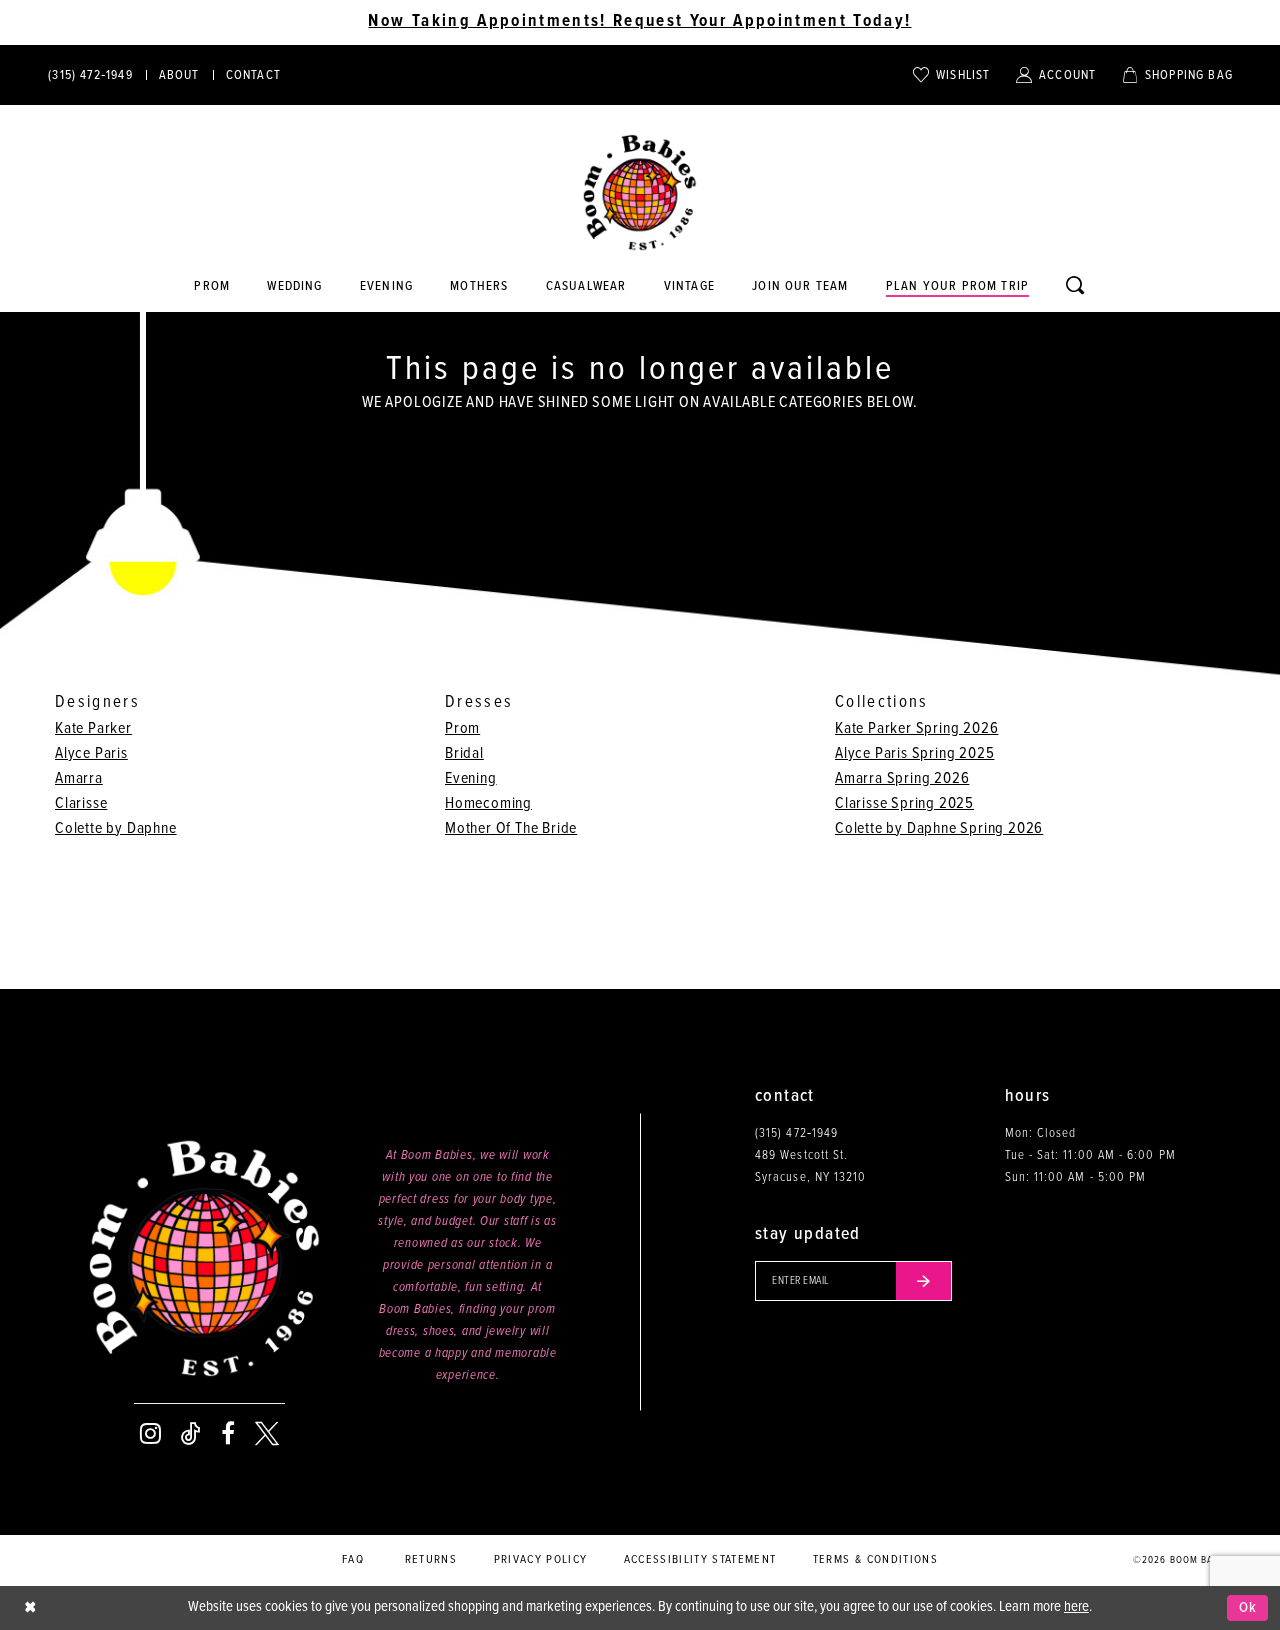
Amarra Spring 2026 (902, 778)
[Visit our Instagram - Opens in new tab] (150, 1434)
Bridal (464, 753)
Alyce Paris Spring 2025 (914, 753)
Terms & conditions (875, 1560)
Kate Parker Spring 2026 (916, 728)
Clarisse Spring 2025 (904, 803)
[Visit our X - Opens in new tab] (267, 1434)
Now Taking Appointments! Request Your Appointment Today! (639, 22)
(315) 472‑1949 (796, 1133)
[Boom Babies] (640, 193)
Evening (471, 778)
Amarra (79, 778)
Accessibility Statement (700, 1560)
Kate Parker (93, 728)
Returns (431, 1560)
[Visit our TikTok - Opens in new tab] (191, 1434)
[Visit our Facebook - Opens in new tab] (228, 1434)
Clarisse (81, 803)
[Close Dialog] (30, 1608)
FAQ (353, 1560)
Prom (462, 728)
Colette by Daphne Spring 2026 (939, 828)
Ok (1248, 1608)
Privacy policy (541, 1560)
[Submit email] (924, 1281)
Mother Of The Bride (511, 828)
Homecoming (488, 803)
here (1076, 1607)
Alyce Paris (91, 753)
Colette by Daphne (116, 828)
